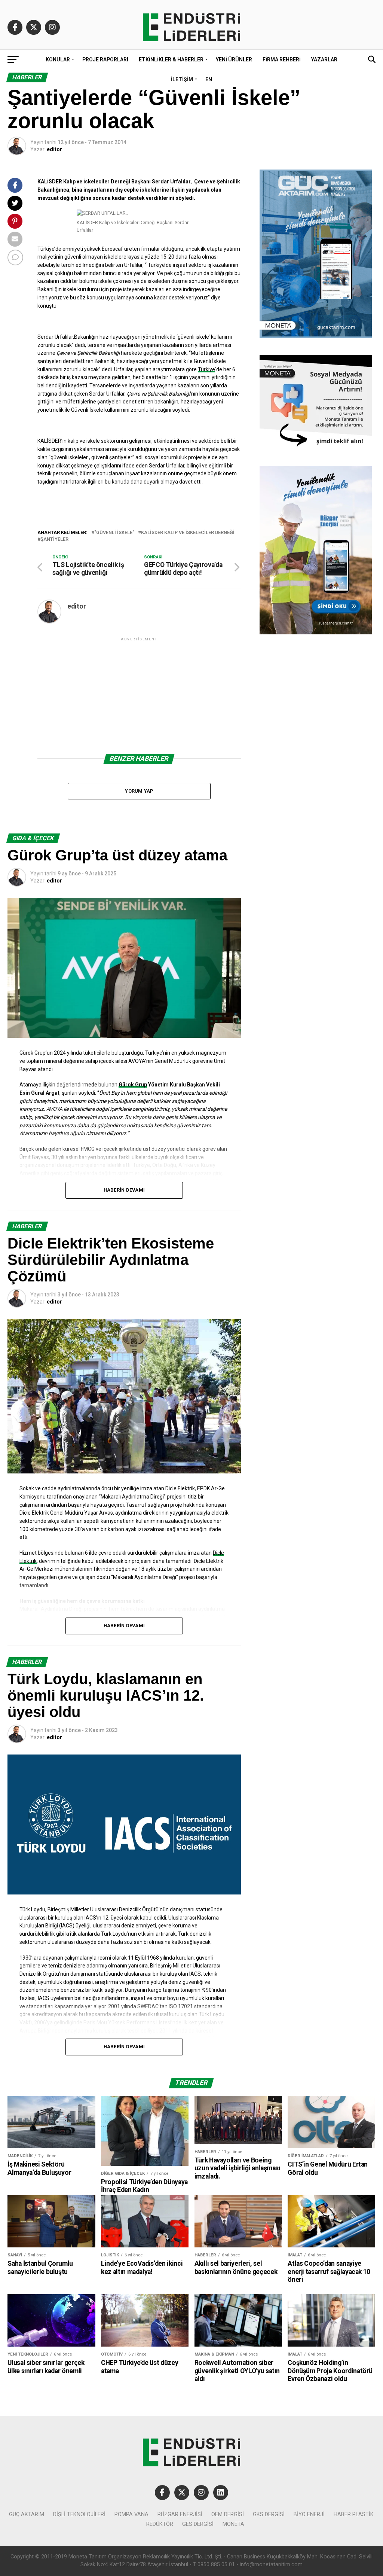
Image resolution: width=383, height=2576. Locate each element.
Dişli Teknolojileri (79, 2514)
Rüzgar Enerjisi (180, 2514)
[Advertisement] (139, 695)
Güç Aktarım (27, 2514)
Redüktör (160, 2524)
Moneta (233, 2524)
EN (209, 79)
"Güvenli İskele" (114, 533)
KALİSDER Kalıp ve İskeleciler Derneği (188, 533)
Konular (58, 60)
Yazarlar (324, 60)
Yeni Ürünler (234, 60)
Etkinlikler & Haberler (171, 60)
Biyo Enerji (309, 2514)
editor (54, 149)
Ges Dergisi (198, 2524)
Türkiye (206, 369)
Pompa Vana (131, 2514)
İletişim (182, 79)
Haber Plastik (354, 2514)
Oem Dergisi (228, 2514)
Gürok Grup (133, 1085)
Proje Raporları (105, 60)
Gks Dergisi (269, 2514)
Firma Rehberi (282, 60)
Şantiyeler (54, 539)
